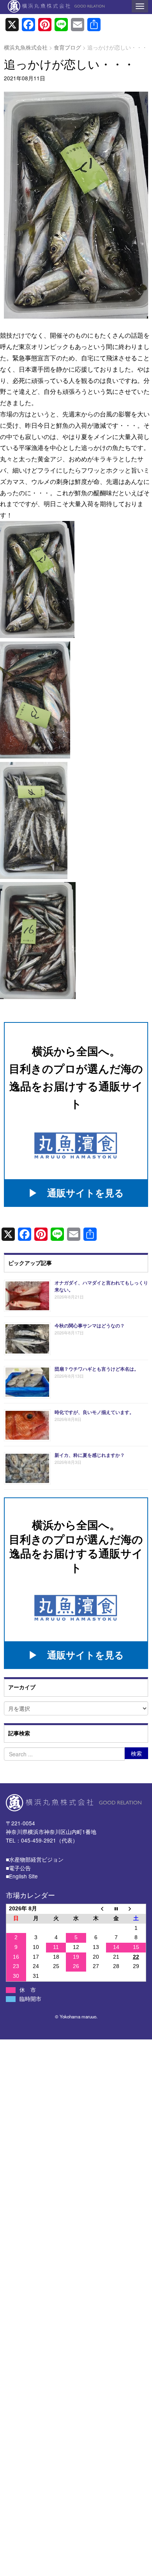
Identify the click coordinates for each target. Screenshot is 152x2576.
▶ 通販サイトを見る (76, 1192)
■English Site (22, 1876)
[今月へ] (116, 1909)
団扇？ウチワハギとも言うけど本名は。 (97, 1369)
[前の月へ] (96, 1909)
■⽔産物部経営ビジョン (35, 1859)
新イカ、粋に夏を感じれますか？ (90, 1455)
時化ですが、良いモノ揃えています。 (94, 1412)
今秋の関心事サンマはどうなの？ (90, 1325)
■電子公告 (18, 1868)
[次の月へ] (136, 1909)
